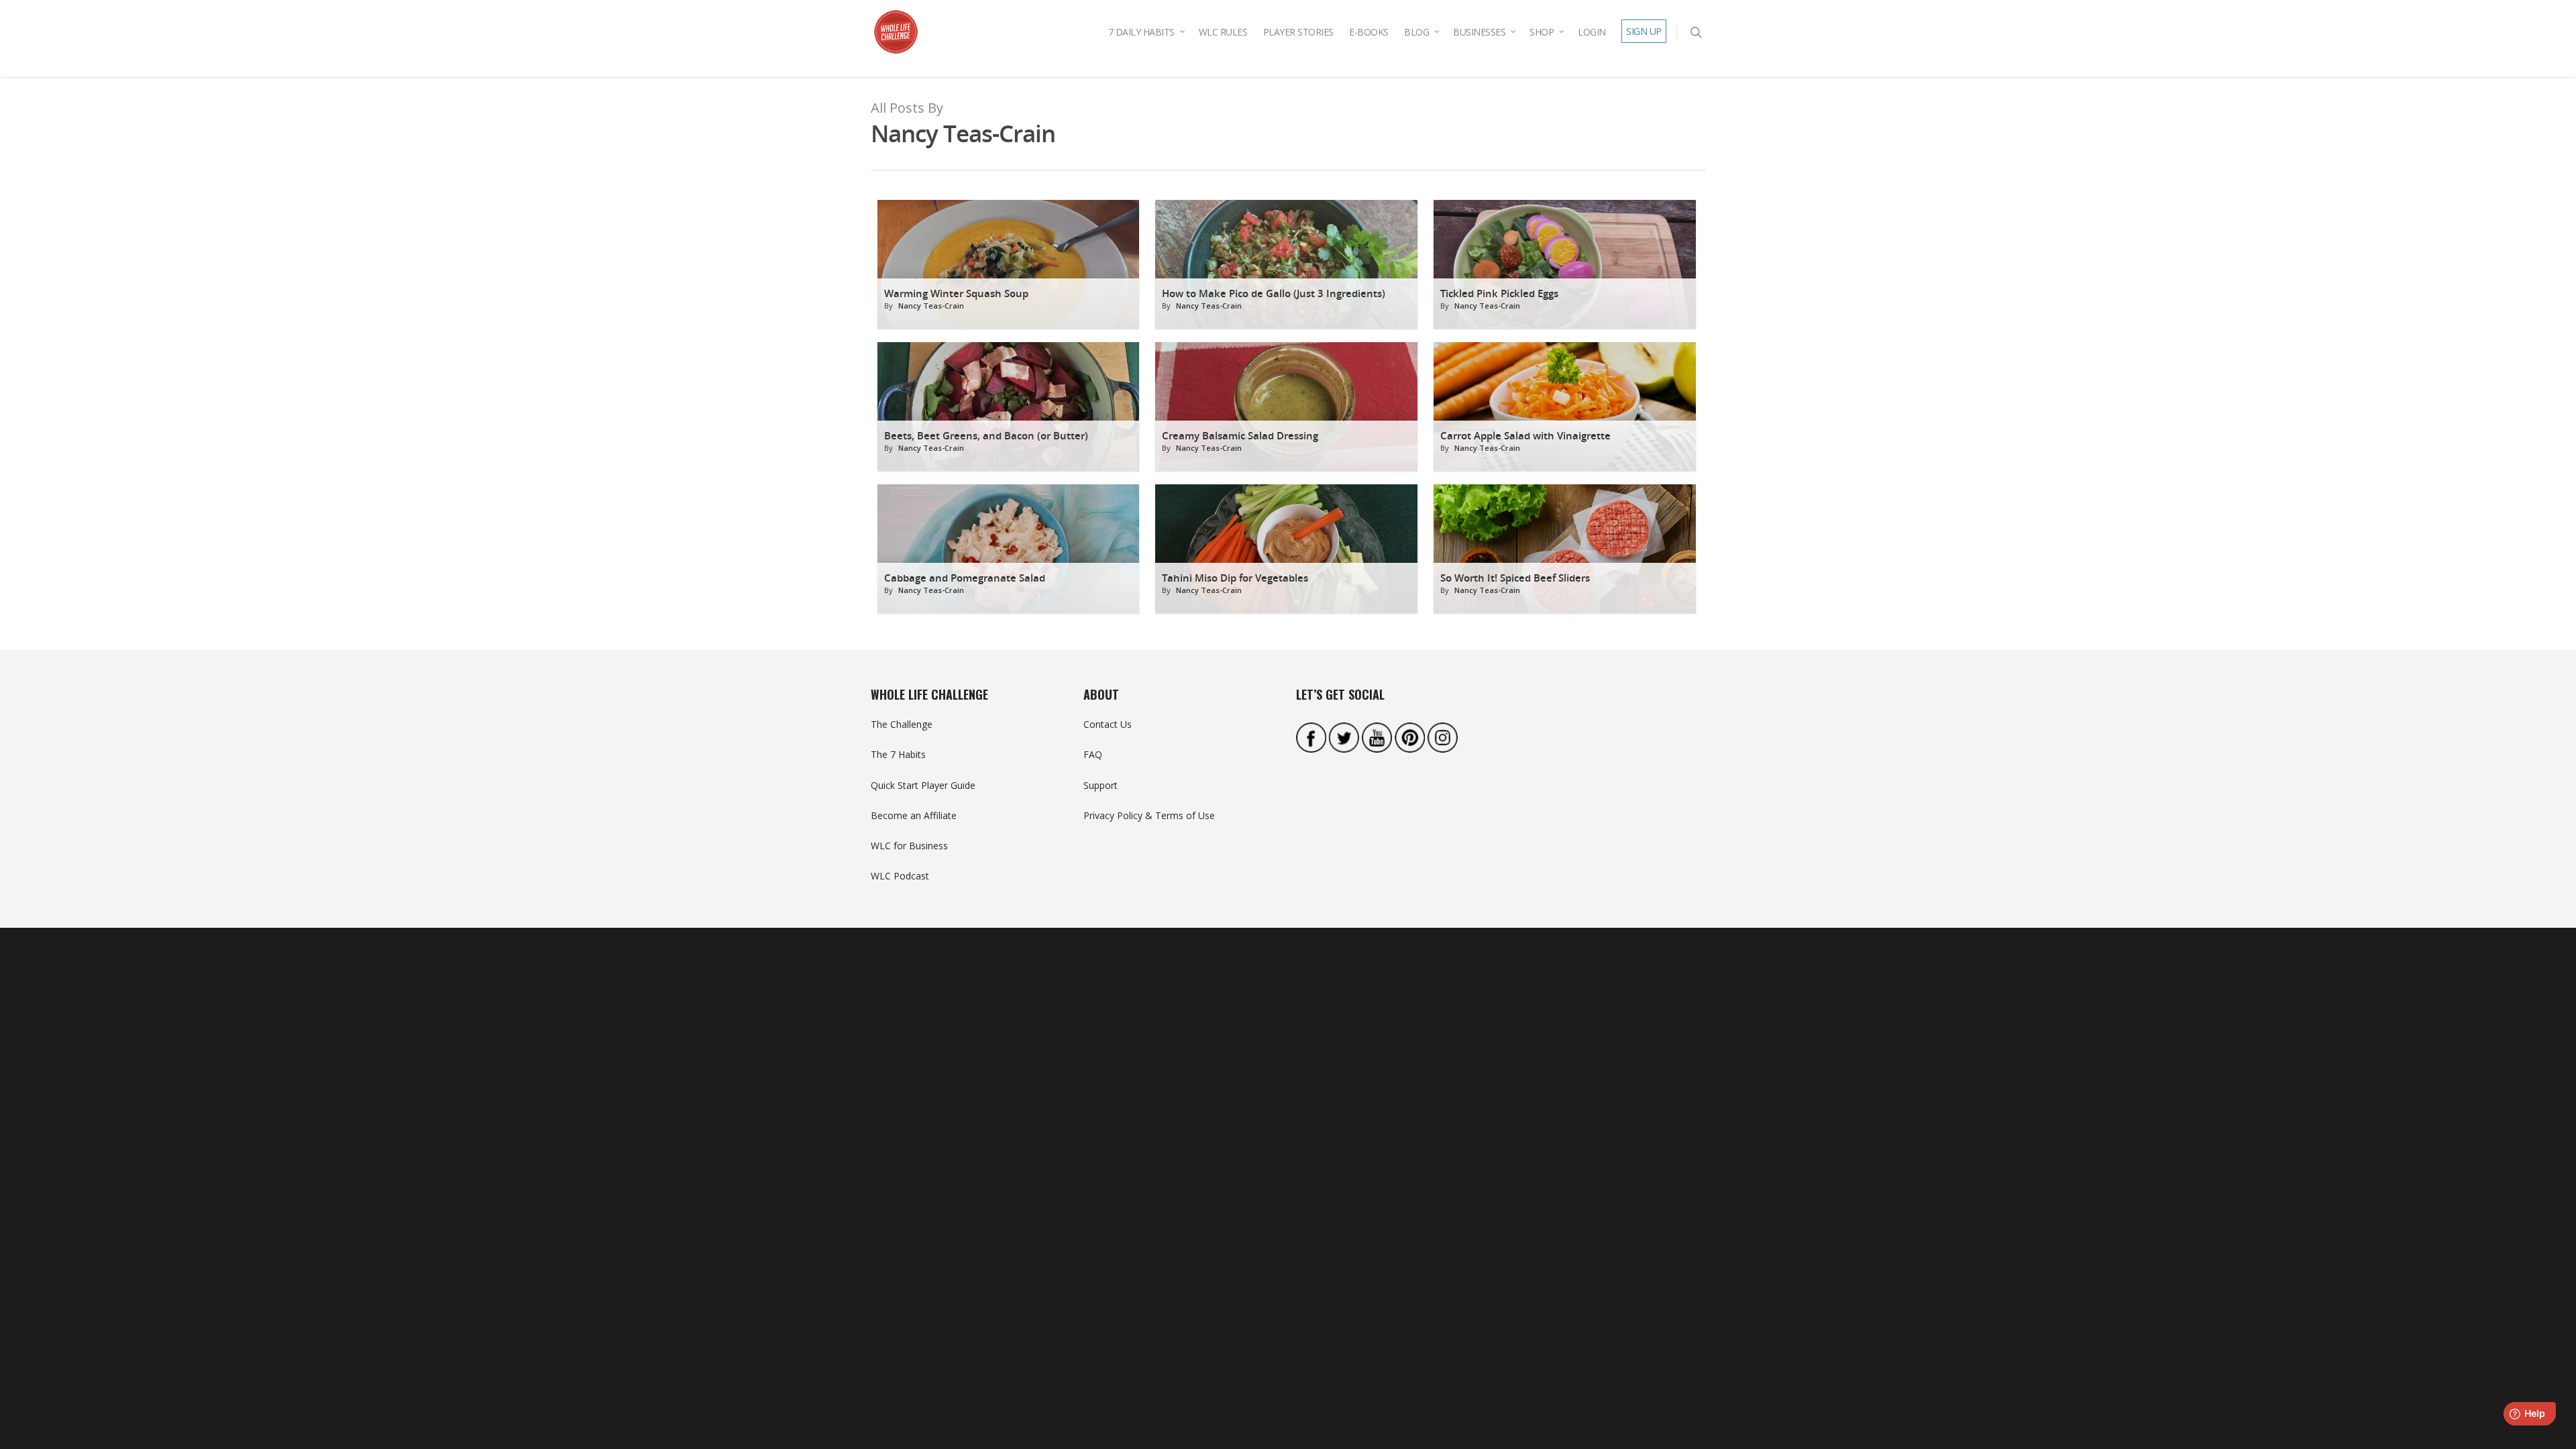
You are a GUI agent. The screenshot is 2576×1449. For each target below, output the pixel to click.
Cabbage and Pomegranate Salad (965, 578)
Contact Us (1108, 724)
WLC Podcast (900, 876)
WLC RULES (1223, 32)
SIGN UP (1644, 31)
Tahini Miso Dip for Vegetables (1235, 578)
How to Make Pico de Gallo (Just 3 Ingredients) (1274, 293)
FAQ (1093, 754)
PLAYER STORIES (1298, 32)
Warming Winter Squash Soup (956, 293)
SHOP (1542, 32)
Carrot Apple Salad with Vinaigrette (1525, 436)
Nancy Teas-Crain (931, 306)
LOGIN (1592, 32)
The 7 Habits (898, 754)
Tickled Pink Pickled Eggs (1499, 293)
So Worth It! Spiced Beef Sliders (1515, 578)
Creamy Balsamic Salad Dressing (1240, 436)
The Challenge (902, 724)
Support (1101, 785)
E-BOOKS (1369, 32)
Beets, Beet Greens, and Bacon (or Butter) (986, 436)
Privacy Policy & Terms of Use (1149, 815)
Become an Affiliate (914, 815)
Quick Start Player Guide (923, 785)
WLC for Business (909, 846)
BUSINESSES (1479, 32)
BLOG (1416, 32)
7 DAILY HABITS (1141, 32)
